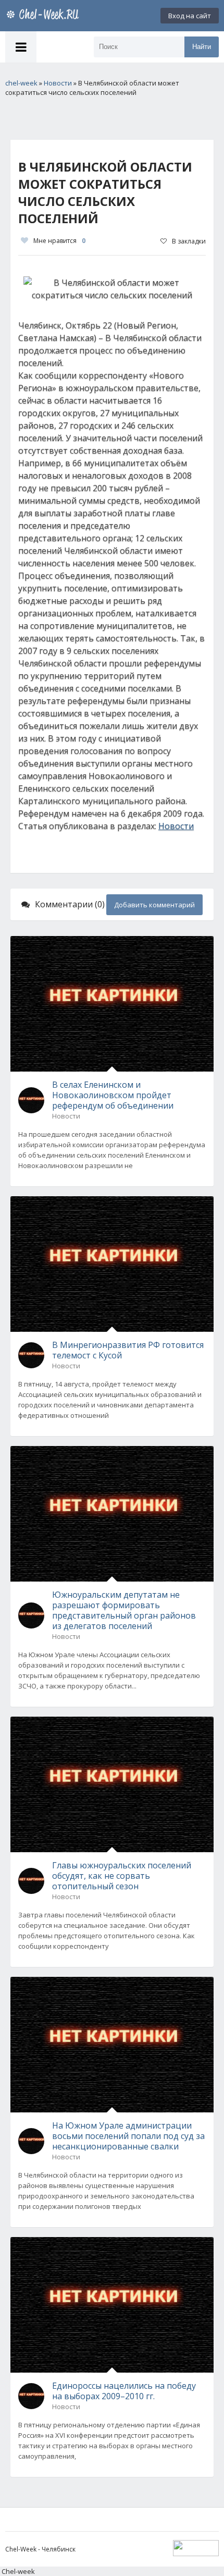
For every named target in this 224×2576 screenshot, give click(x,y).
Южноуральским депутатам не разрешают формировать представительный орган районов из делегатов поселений (124, 1610)
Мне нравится (59, 241)
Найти (202, 47)
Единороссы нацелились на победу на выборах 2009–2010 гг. (124, 2391)
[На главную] (44, 16)
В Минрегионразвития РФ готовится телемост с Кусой (128, 1350)
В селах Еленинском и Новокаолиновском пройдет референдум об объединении (113, 1095)
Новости (176, 826)
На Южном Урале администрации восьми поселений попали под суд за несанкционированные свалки (128, 2136)
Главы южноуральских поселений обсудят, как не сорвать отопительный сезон (122, 1876)
